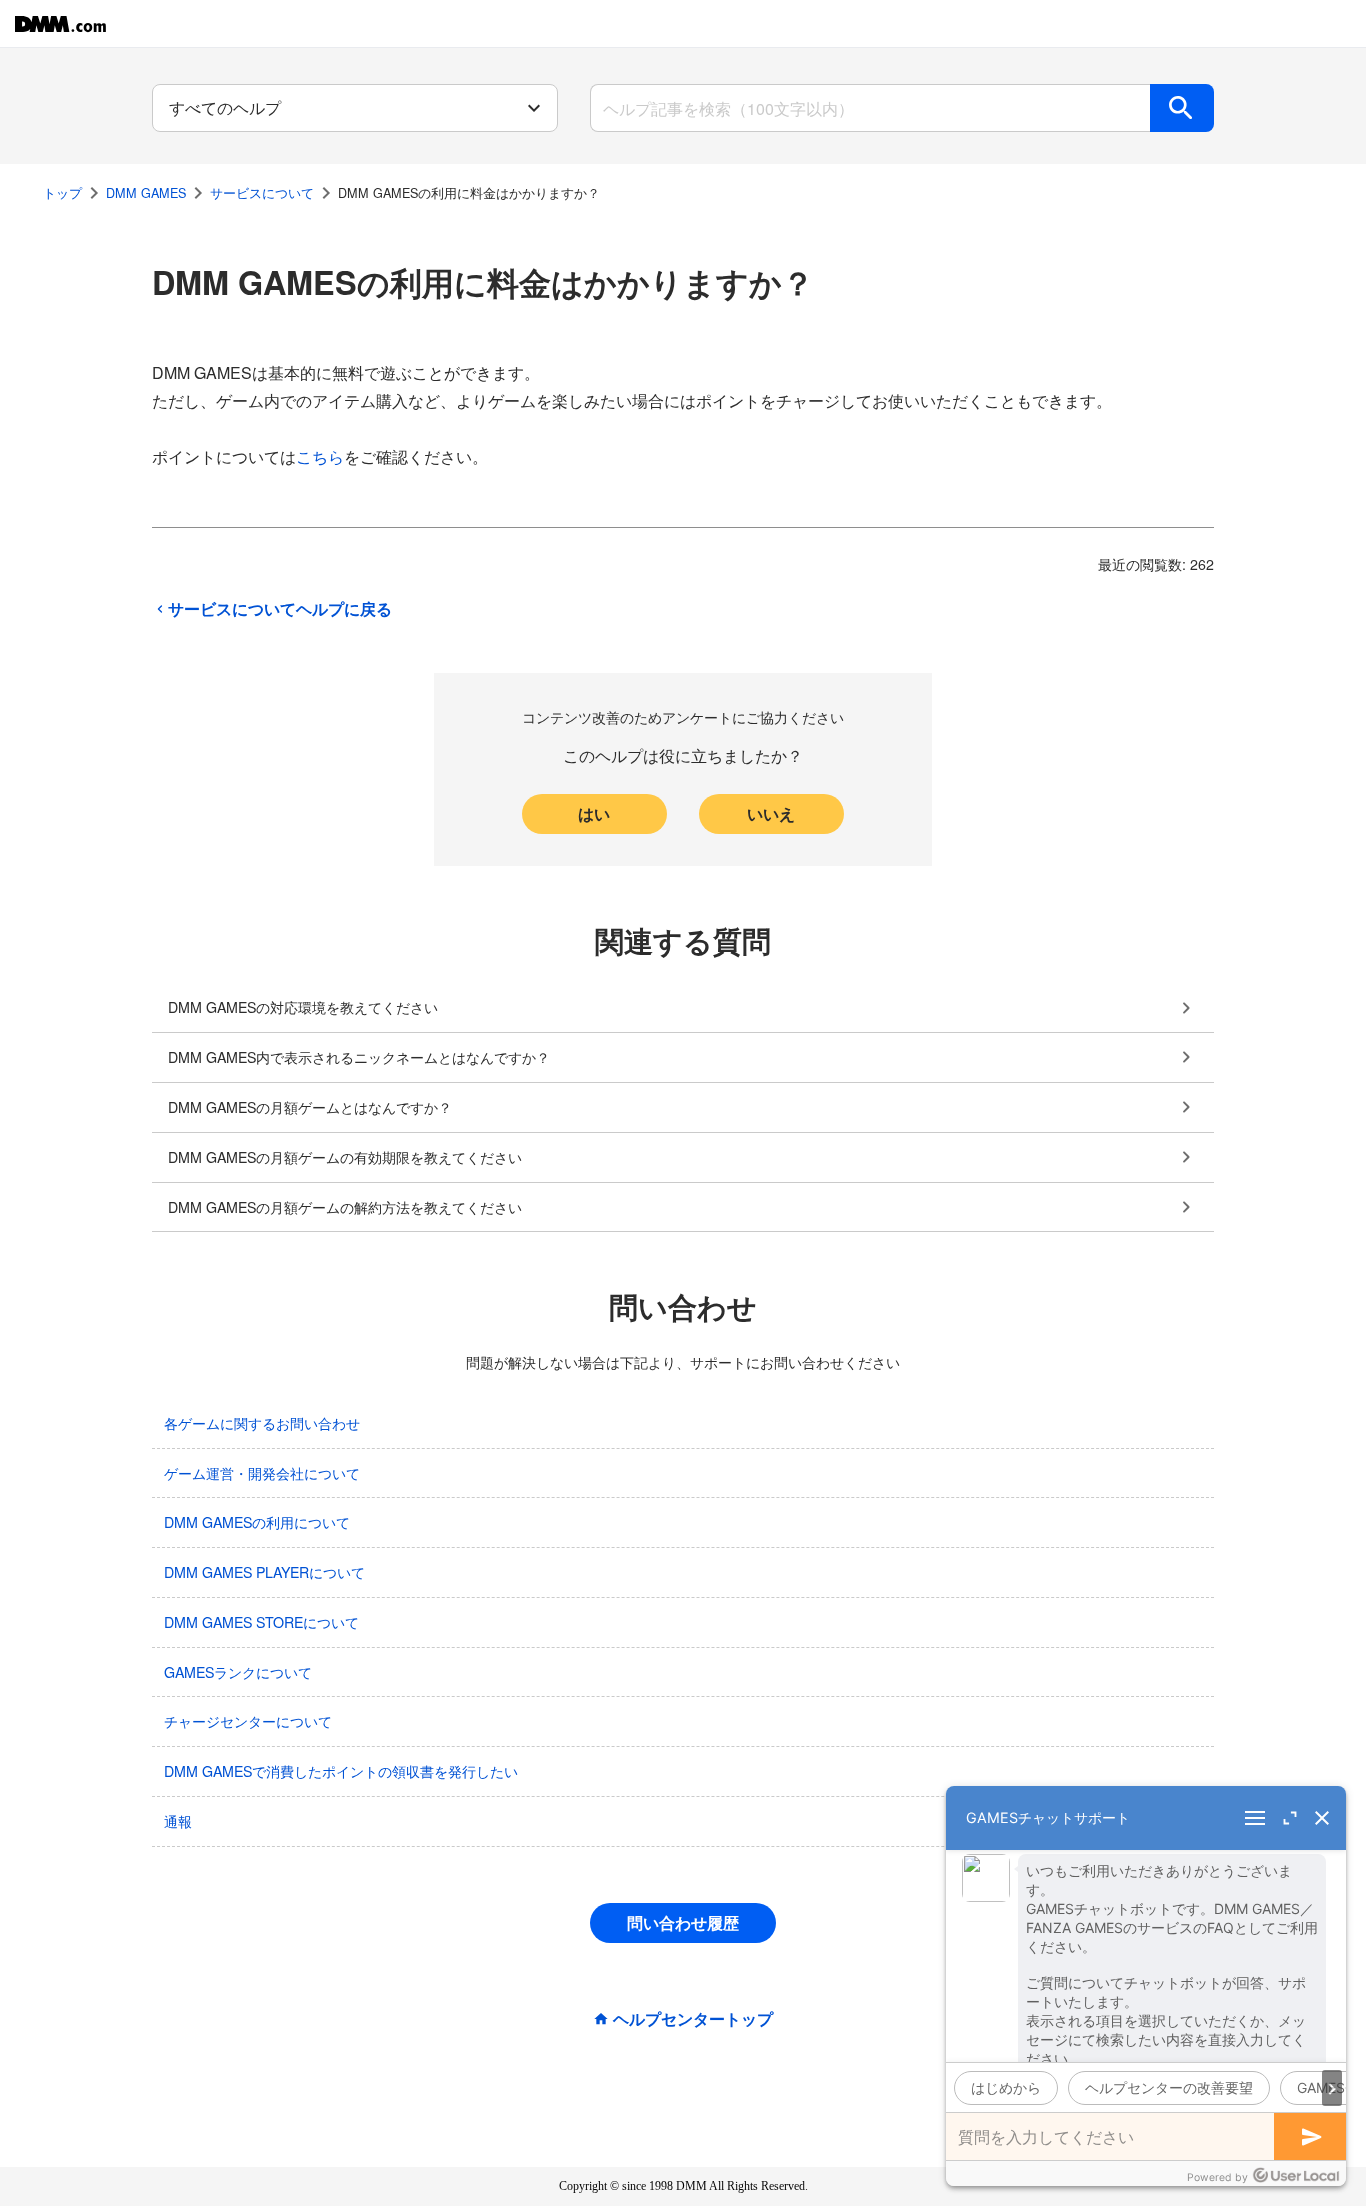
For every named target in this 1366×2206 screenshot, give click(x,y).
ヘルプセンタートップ (693, 2019)
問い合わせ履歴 (683, 1922)
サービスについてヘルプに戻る (280, 609)
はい (594, 813)
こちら (320, 456)
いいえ (771, 813)
